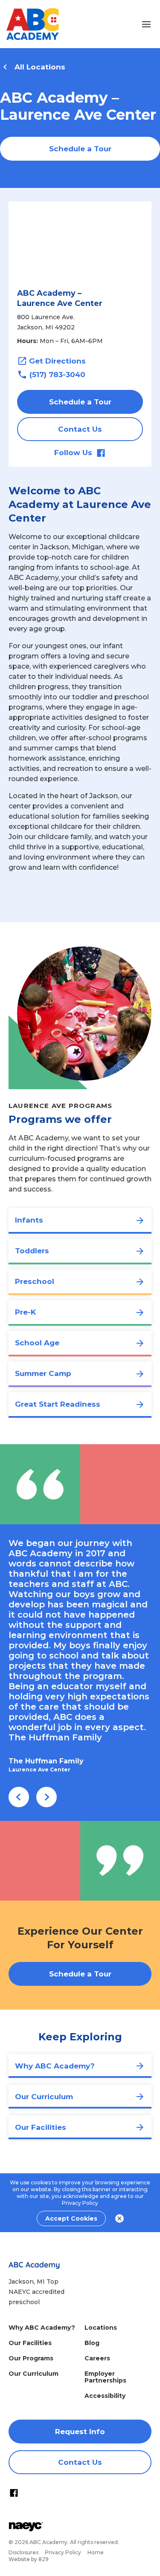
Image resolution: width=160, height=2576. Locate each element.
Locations (101, 2328)
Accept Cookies (71, 2218)
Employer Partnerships (105, 2377)
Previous (19, 1797)
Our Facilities (30, 2343)
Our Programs (31, 2358)
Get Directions (57, 361)
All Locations (40, 67)
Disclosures (23, 2552)
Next (47, 1797)
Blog (92, 2343)
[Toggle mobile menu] (146, 24)
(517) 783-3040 (57, 375)
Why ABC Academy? (42, 2328)
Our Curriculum (33, 2374)
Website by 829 (29, 2559)
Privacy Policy (80, 2203)
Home (96, 2552)
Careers (97, 2358)
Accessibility (105, 2396)
